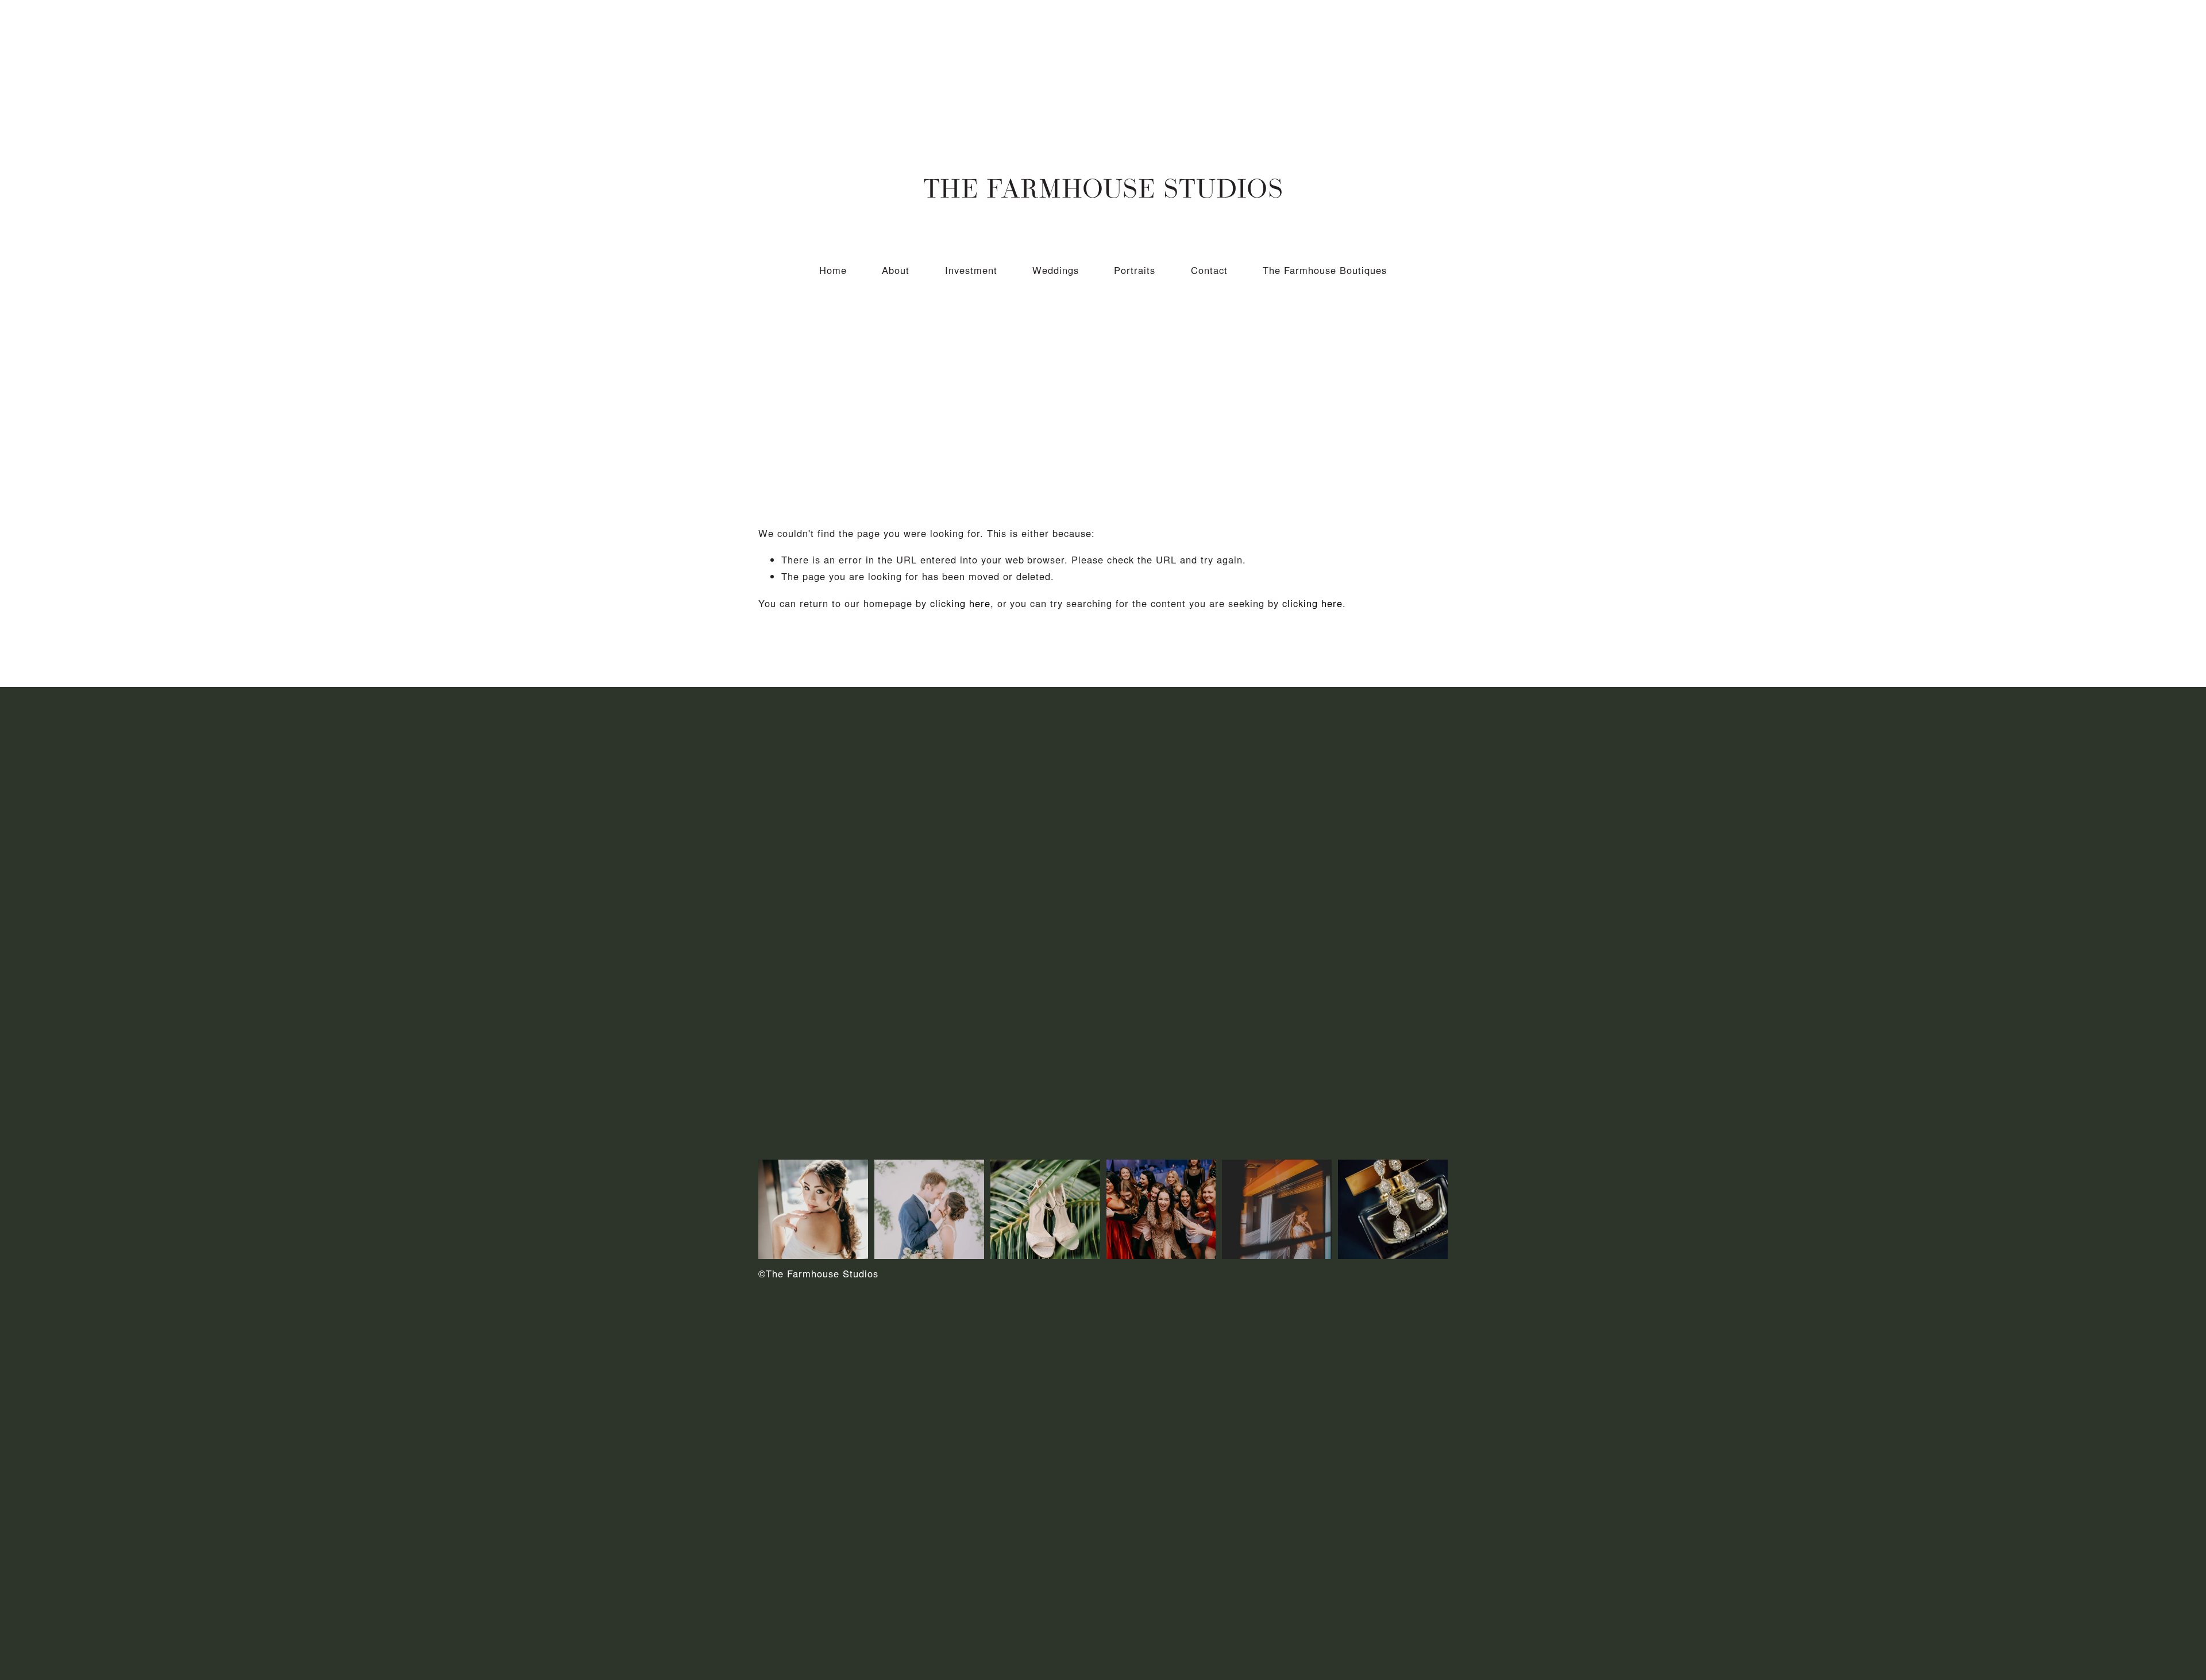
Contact (1209, 270)
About (896, 270)
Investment (971, 270)
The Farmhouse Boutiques (1325, 270)
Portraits (1135, 270)
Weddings (1056, 270)
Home (833, 270)
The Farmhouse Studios (1103, 188)
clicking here (960, 603)
